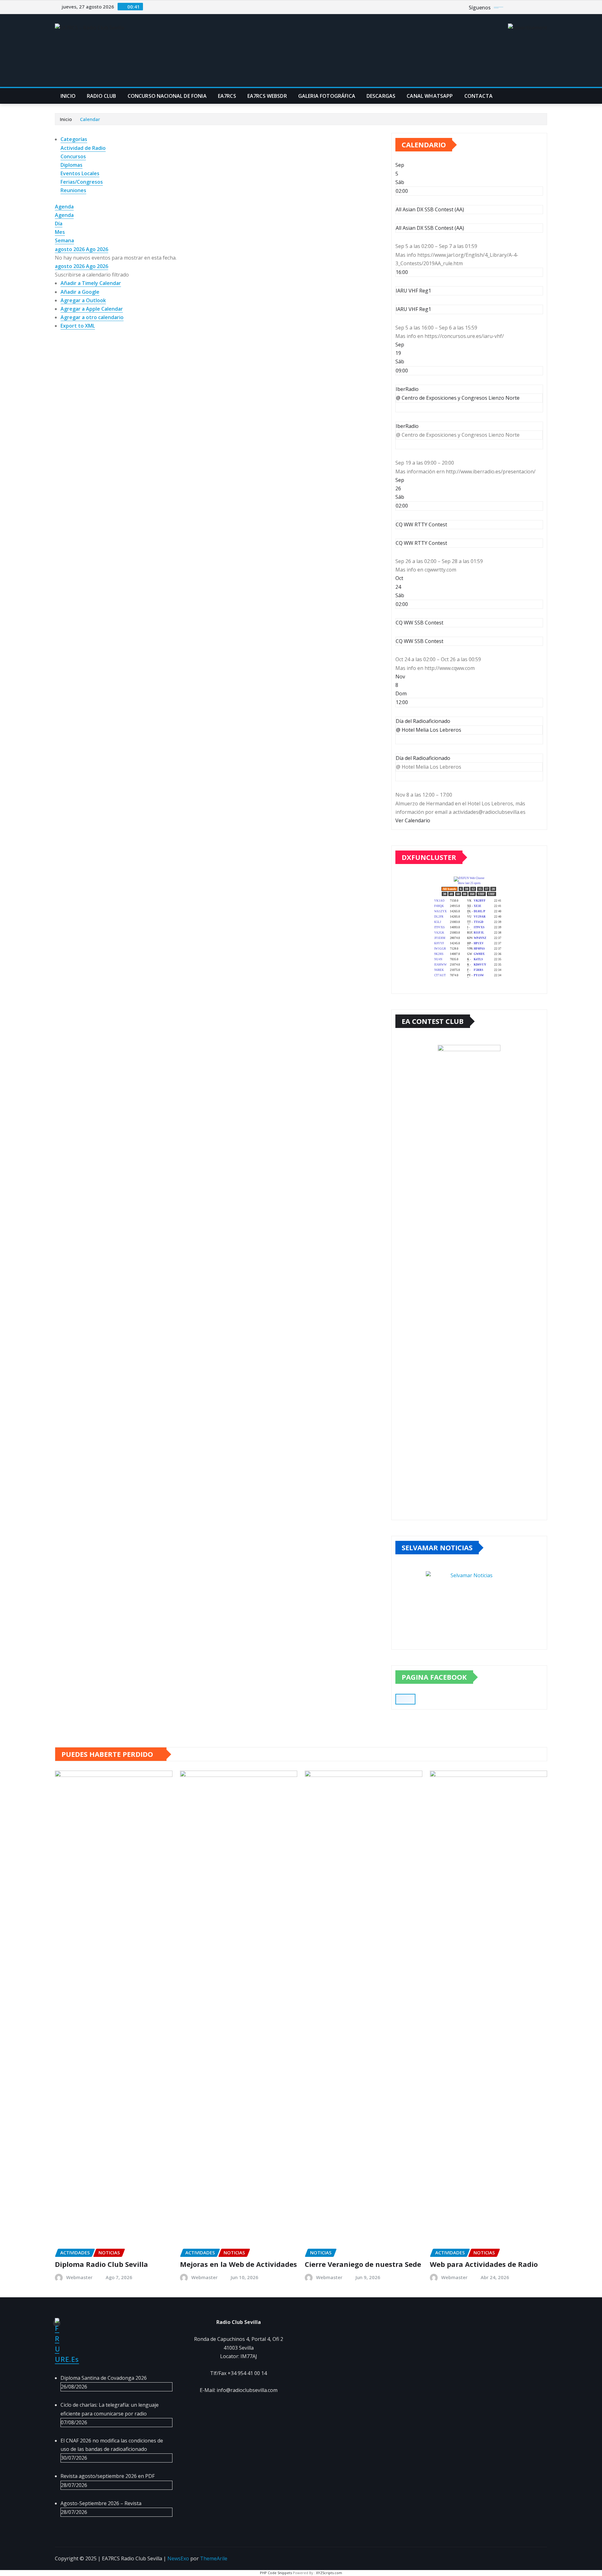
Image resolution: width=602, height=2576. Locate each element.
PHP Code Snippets (276, 2573)
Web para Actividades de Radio (484, 2264)
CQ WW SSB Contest (420, 641)
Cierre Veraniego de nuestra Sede (363, 2264)
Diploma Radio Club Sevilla (101, 2264)
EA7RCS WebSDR (267, 96)
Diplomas (71, 165)
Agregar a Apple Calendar (92, 309)
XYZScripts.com (329, 2573)
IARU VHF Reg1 (413, 309)
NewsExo (178, 2558)
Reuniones (73, 190)
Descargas (381, 96)
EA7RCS (227, 96)
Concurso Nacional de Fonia (167, 96)
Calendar (90, 119)
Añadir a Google (80, 292)
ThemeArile (214, 2558)
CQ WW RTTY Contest (421, 543)
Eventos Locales (80, 173)
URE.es (67, 2359)
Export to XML (78, 326)
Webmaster (79, 2277)
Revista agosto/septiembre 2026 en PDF (108, 2476)
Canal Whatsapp (430, 96)
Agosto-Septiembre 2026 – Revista (101, 2503)
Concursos (73, 156)
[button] (92, 275)
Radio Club (102, 96)
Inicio (68, 96)
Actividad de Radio (83, 148)
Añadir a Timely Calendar (91, 283)
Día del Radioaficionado (423, 758)
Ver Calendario (413, 820)
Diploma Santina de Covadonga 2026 (104, 2378)
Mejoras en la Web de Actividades (238, 2264)
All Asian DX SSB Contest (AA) (430, 228)
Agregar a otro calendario (92, 317)
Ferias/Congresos (82, 182)
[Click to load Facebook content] (405, 1699)
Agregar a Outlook (83, 300)
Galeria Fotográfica (327, 96)
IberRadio (407, 426)
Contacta (478, 96)
